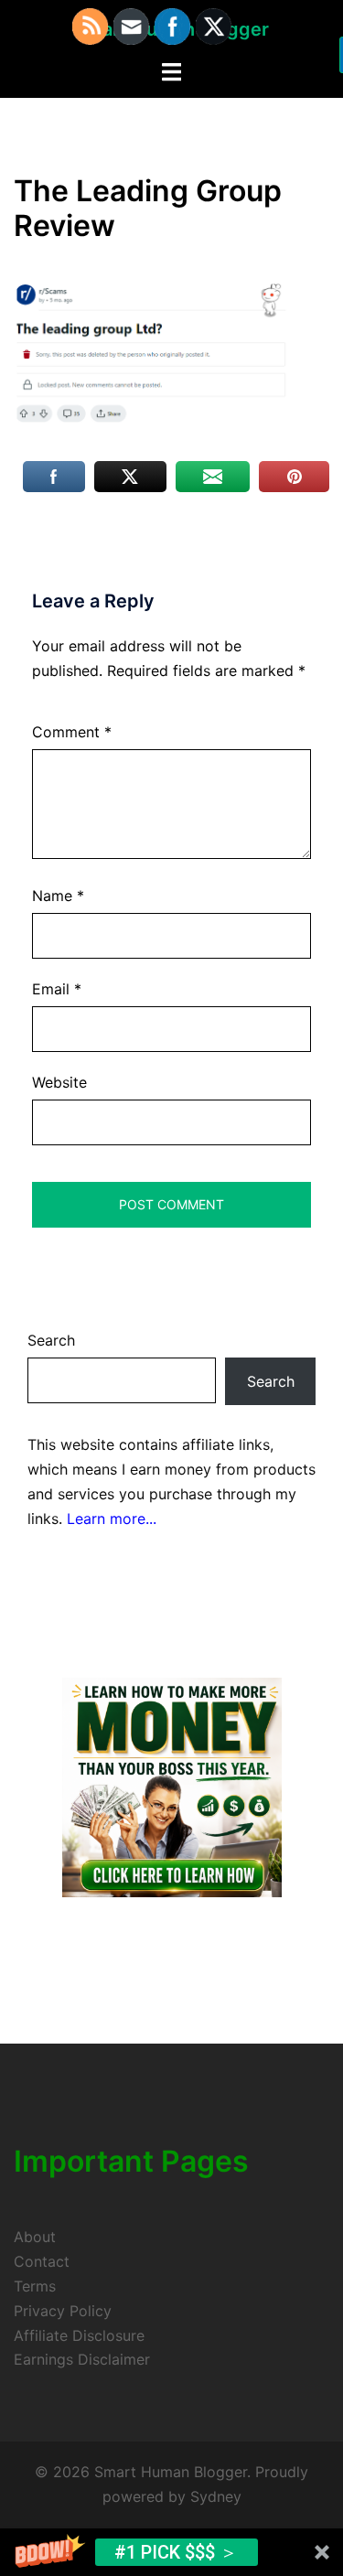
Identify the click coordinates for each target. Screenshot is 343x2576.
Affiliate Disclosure (79, 2335)
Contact (42, 2261)
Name (58, 896)
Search (51, 1340)
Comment (72, 732)
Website (59, 1082)
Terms (35, 2286)
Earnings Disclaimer (82, 2359)
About (35, 2237)
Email (57, 989)
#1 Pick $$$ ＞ (176, 2552)
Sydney (216, 2496)
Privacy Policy (63, 2311)
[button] (171, 2552)
